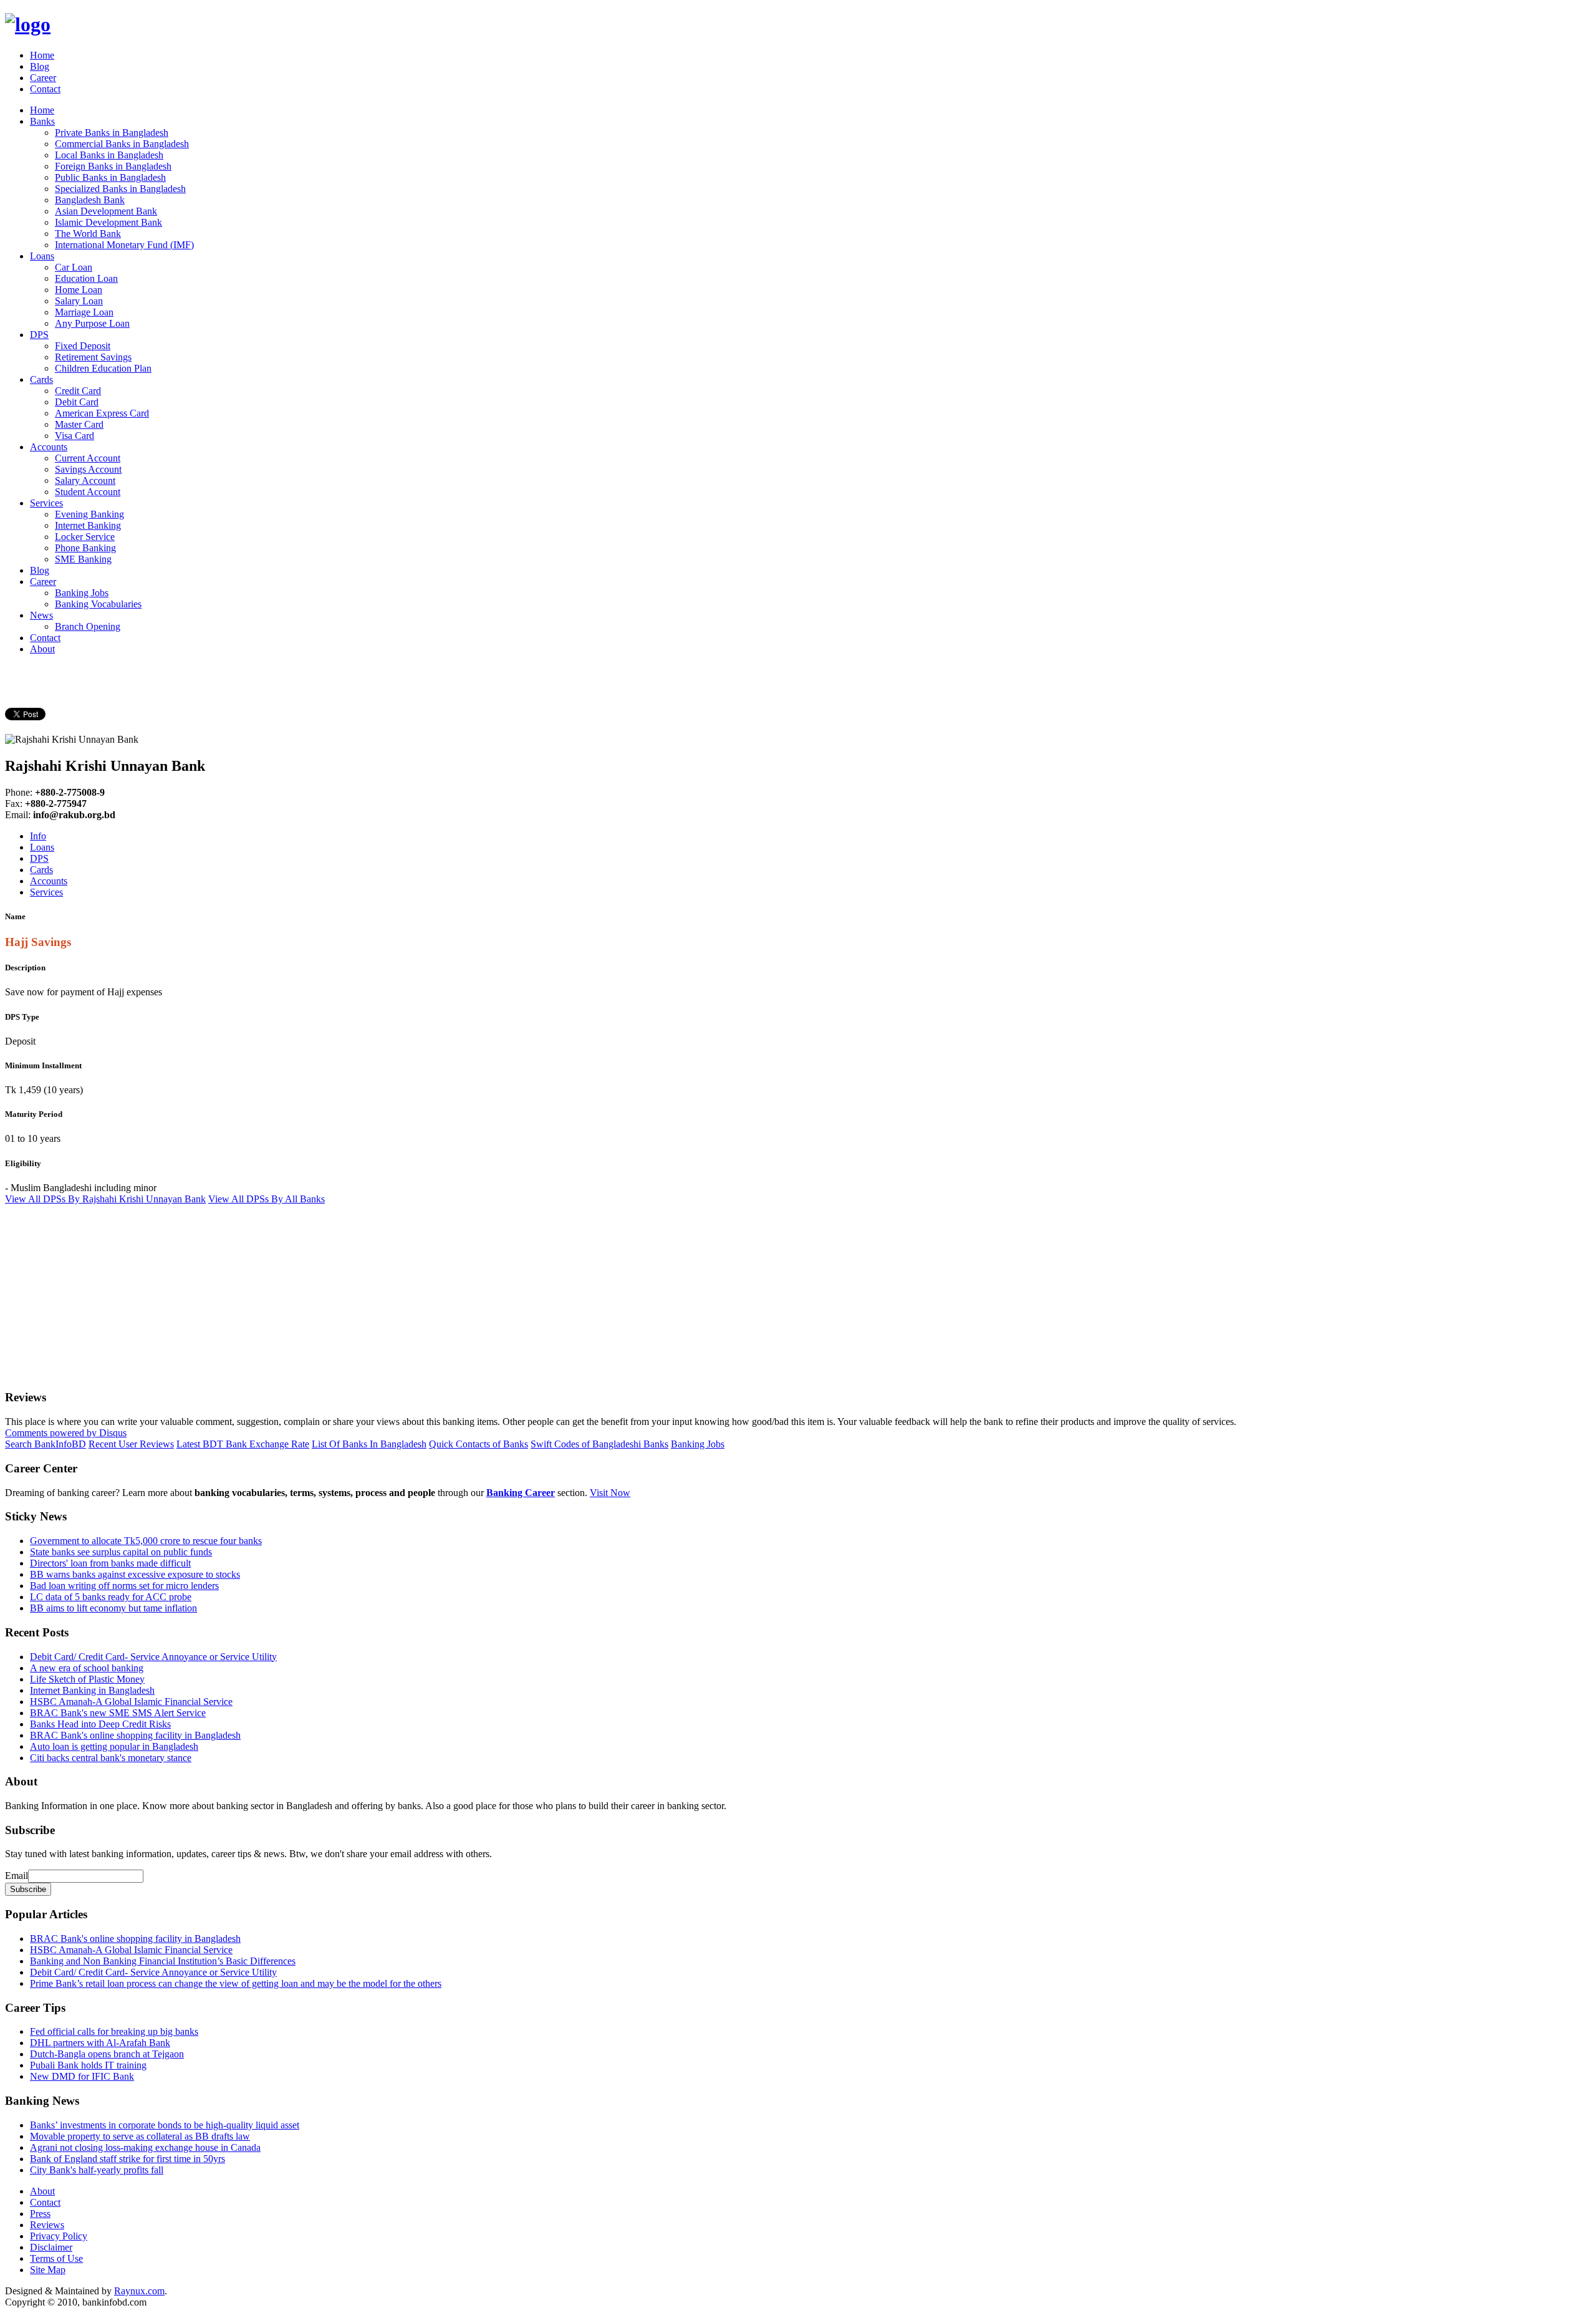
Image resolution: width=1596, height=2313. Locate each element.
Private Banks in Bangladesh (112, 133)
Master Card (79, 424)
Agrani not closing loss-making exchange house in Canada (145, 2147)
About (42, 649)
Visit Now (610, 1493)
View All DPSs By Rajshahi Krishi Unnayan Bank (105, 1199)
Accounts (49, 447)
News (41, 615)
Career (43, 78)
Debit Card (77, 402)
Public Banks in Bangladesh (110, 177)
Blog (40, 66)
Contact (45, 89)
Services (46, 503)
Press (40, 2214)
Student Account (88, 492)
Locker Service (85, 537)
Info (38, 836)
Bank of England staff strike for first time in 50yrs (127, 2159)
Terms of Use (56, 2258)
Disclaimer (51, 2247)
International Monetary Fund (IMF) (124, 245)
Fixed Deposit (83, 346)
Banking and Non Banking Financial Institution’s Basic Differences (163, 1961)
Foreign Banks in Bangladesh (113, 166)
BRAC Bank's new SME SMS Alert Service (118, 1713)
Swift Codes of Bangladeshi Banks (599, 1444)
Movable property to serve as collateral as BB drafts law (140, 2136)
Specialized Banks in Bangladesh (120, 189)
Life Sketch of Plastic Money (87, 1679)
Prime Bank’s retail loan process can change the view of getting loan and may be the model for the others (236, 1983)
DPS (39, 335)
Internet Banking (88, 525)
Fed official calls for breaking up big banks (114, 2031)
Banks (42, 121)
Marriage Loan (84, 312)
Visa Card (75, 436)
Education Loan (86, 278)
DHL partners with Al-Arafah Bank (100, 2043)
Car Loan (74, 267)
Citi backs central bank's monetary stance (111, 1758)
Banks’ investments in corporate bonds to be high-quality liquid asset (165, 2125)
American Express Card (102, 413)
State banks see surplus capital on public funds (121, 1552)
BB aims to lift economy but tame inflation (113, 1608)
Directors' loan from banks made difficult (110, 1563)
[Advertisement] (379, 1292)
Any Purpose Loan (92, 323)
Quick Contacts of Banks (478, 1444)
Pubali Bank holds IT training (88, 2065)
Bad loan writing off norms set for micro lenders (124, 1586)
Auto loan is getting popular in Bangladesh (114, 1746)
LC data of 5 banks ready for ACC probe (111, 1597)
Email (17, 1876)
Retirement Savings (93, 357)
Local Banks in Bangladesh (109, 155)
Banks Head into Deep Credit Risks (100, 1724)
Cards (41, 379)
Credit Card (78, 391)
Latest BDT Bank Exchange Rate (243, 1444)
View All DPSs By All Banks (267, 1199)
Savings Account (88, 469)
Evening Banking (89, 514)
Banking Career (521, 1493)
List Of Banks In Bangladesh (369, 1444)
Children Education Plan (103, 368)
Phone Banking (85, 548)
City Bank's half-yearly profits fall (97, 2170)
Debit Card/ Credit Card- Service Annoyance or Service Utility (153, 1657)
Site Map (48, 2270)
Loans (42, 256)
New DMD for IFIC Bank (82, 2076)
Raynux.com (139, 2291)
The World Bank (88, 234)
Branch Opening (88, 626)
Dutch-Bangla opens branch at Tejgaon (107, 2054)
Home (42, 55)
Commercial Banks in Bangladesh (122, 144)
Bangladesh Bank (90, 200)
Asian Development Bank (106, 211)
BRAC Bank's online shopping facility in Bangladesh (135, 1735)
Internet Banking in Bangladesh (92, 1690)
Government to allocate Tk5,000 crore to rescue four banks (146, 1541)
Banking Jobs (82, 593)
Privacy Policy (59, 2236)
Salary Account (85, 480)
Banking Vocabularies (98, 604)
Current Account (88, 458)
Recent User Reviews (131, 1444)
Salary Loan (79, 301)
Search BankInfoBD (46, 1444)
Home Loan (79, 290)
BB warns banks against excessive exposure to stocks (135, 1574)
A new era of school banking (87, 1668)
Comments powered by (66, 1433)
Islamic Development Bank (108, 222)
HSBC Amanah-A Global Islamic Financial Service (131, 1702)
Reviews (47, 2225)
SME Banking (83, 559)
